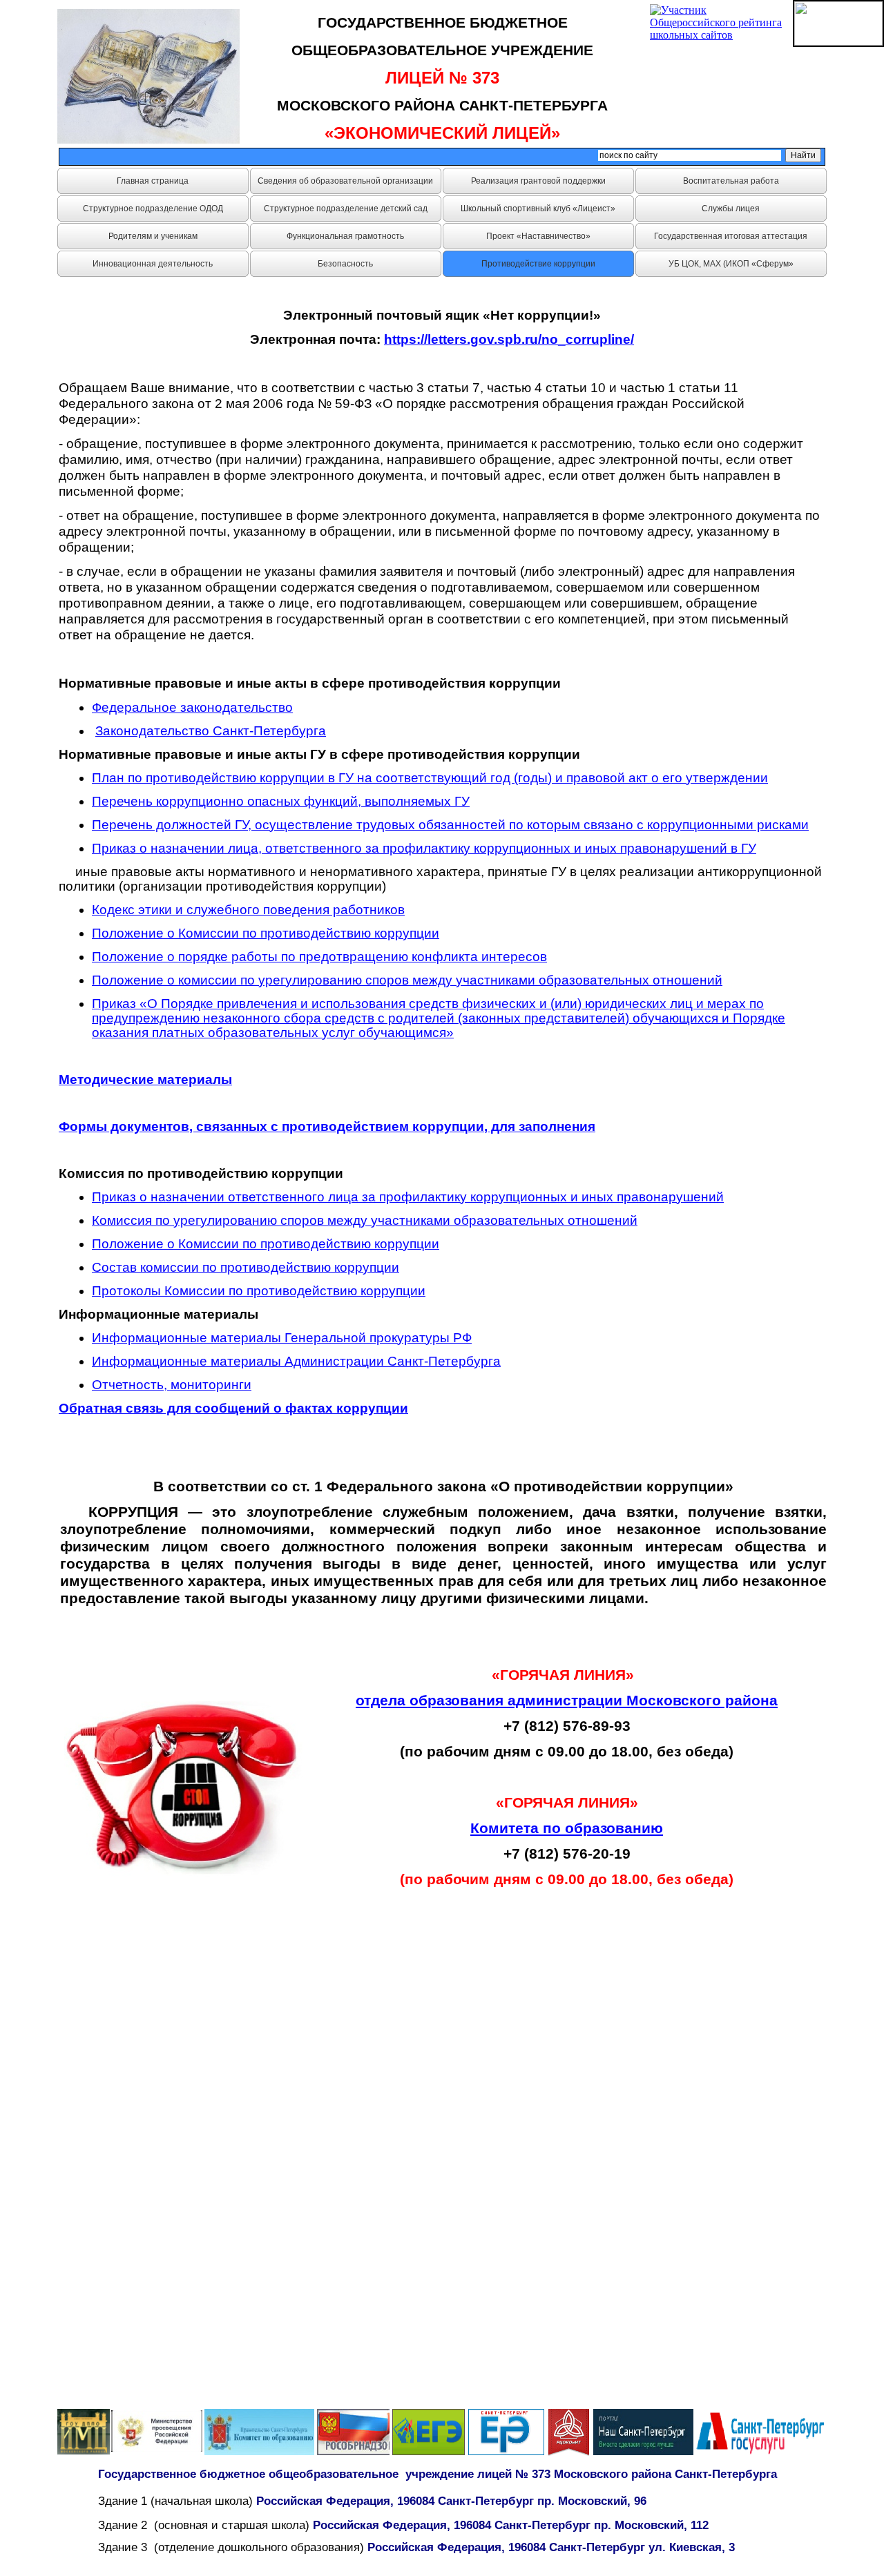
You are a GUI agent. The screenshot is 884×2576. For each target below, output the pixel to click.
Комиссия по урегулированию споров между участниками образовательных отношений (365, 1220)
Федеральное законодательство (192, 707)
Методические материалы (145, 1079)
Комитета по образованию (567, 1828)
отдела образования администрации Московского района (567, 1700)
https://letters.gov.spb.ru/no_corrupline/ (509, 339)
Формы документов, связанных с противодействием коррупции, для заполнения (327, 1126)
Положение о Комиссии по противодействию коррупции (266, 933)
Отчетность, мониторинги (172, 1385)
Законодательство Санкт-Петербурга (211, 731)
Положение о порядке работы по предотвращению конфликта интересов (319, 957)
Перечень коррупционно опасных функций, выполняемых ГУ (281, 801)
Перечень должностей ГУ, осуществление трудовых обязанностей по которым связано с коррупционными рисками (450, 825)
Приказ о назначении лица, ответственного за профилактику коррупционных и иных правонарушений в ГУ (424, 848)
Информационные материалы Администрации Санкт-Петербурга (296, 1361)
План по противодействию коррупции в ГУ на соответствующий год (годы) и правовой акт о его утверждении (430, 778)
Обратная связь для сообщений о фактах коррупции (233, 1408)
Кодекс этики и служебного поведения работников (248, 910)
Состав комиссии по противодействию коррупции (246, 1267)
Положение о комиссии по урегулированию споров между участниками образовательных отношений (407, 980)
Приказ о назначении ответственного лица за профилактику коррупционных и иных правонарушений (408, 1197)
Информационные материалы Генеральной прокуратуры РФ (282, 1338)
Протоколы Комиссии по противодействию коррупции (259, 1291)
